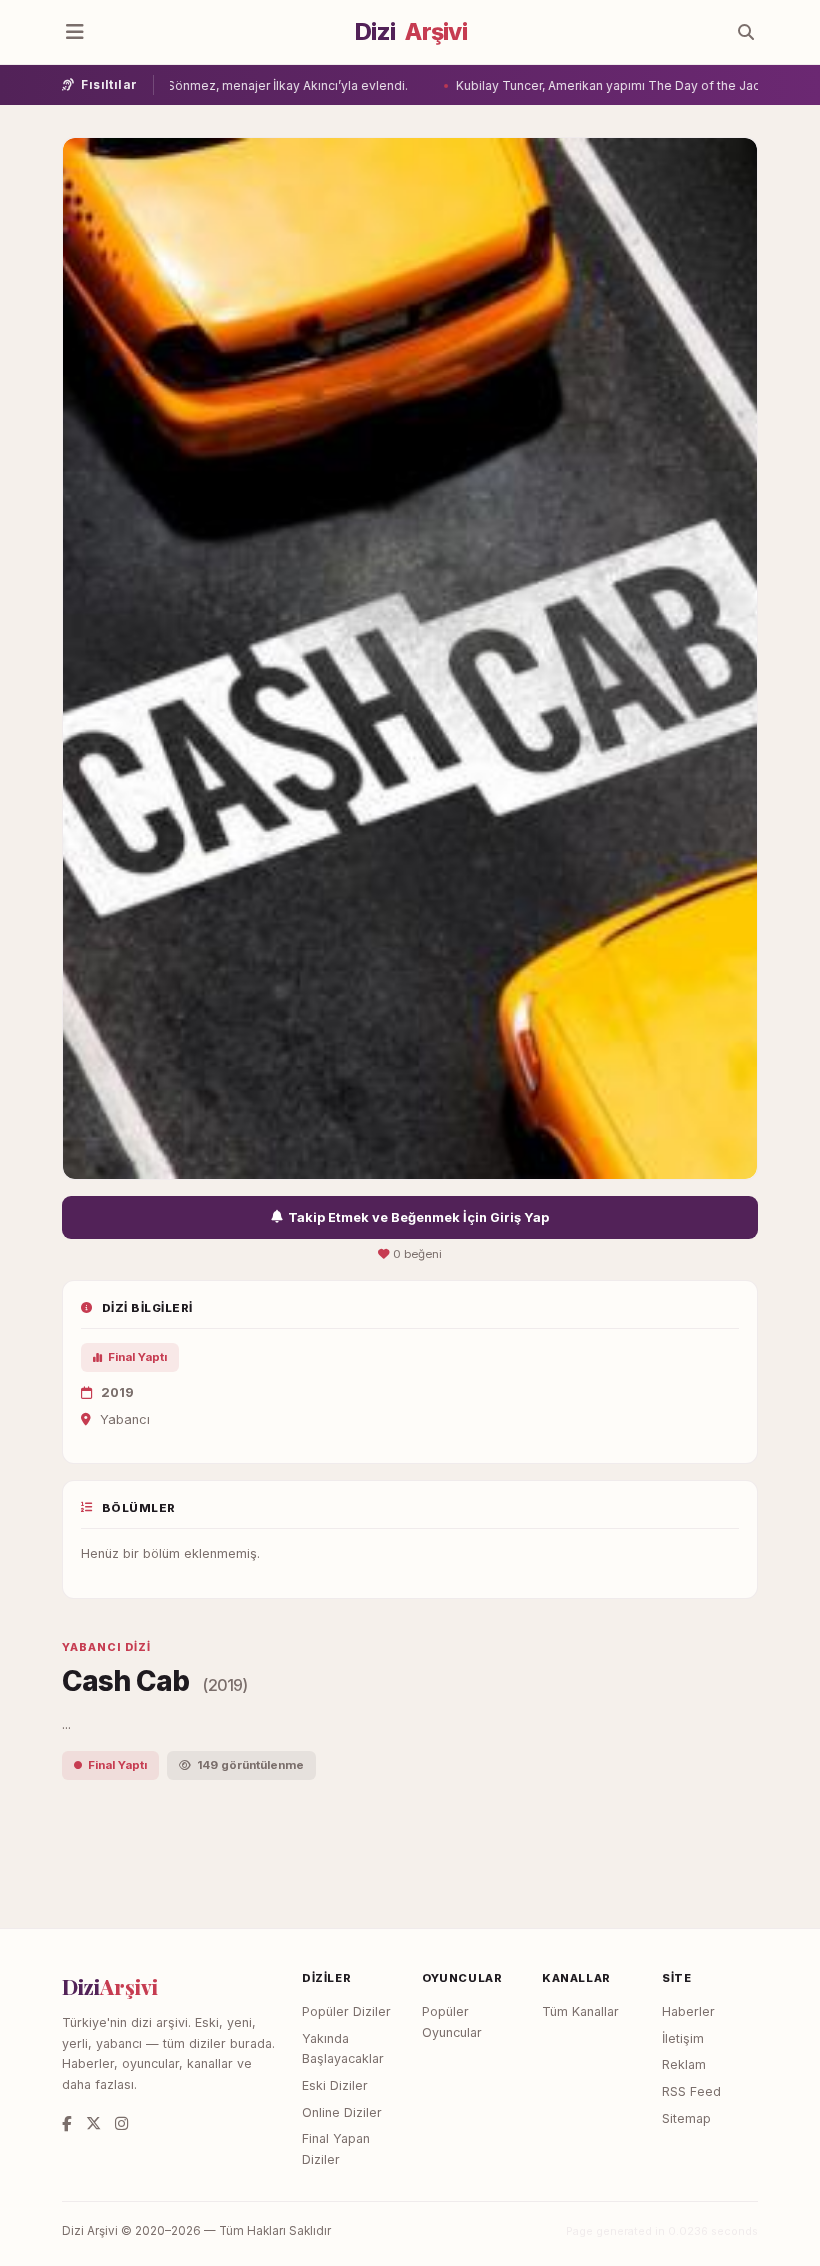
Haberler (688, 2011)
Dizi (411, 32)
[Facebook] (67, 2123)
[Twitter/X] (93, 2123)
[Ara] (746, 32)
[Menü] (75, 32)
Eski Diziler (335, 2085)
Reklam (684, 2064)
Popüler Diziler (346, 2011)
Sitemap (686, 2118)
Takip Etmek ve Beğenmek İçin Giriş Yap (418, 1217)
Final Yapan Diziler (336, 2149)
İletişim (683, 2038)
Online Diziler (342, 2112)
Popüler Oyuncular (452, 2022)
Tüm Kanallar (580, 2011)
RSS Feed (691, 2091)
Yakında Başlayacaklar (343, 2049)
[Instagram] (121, 2123)
